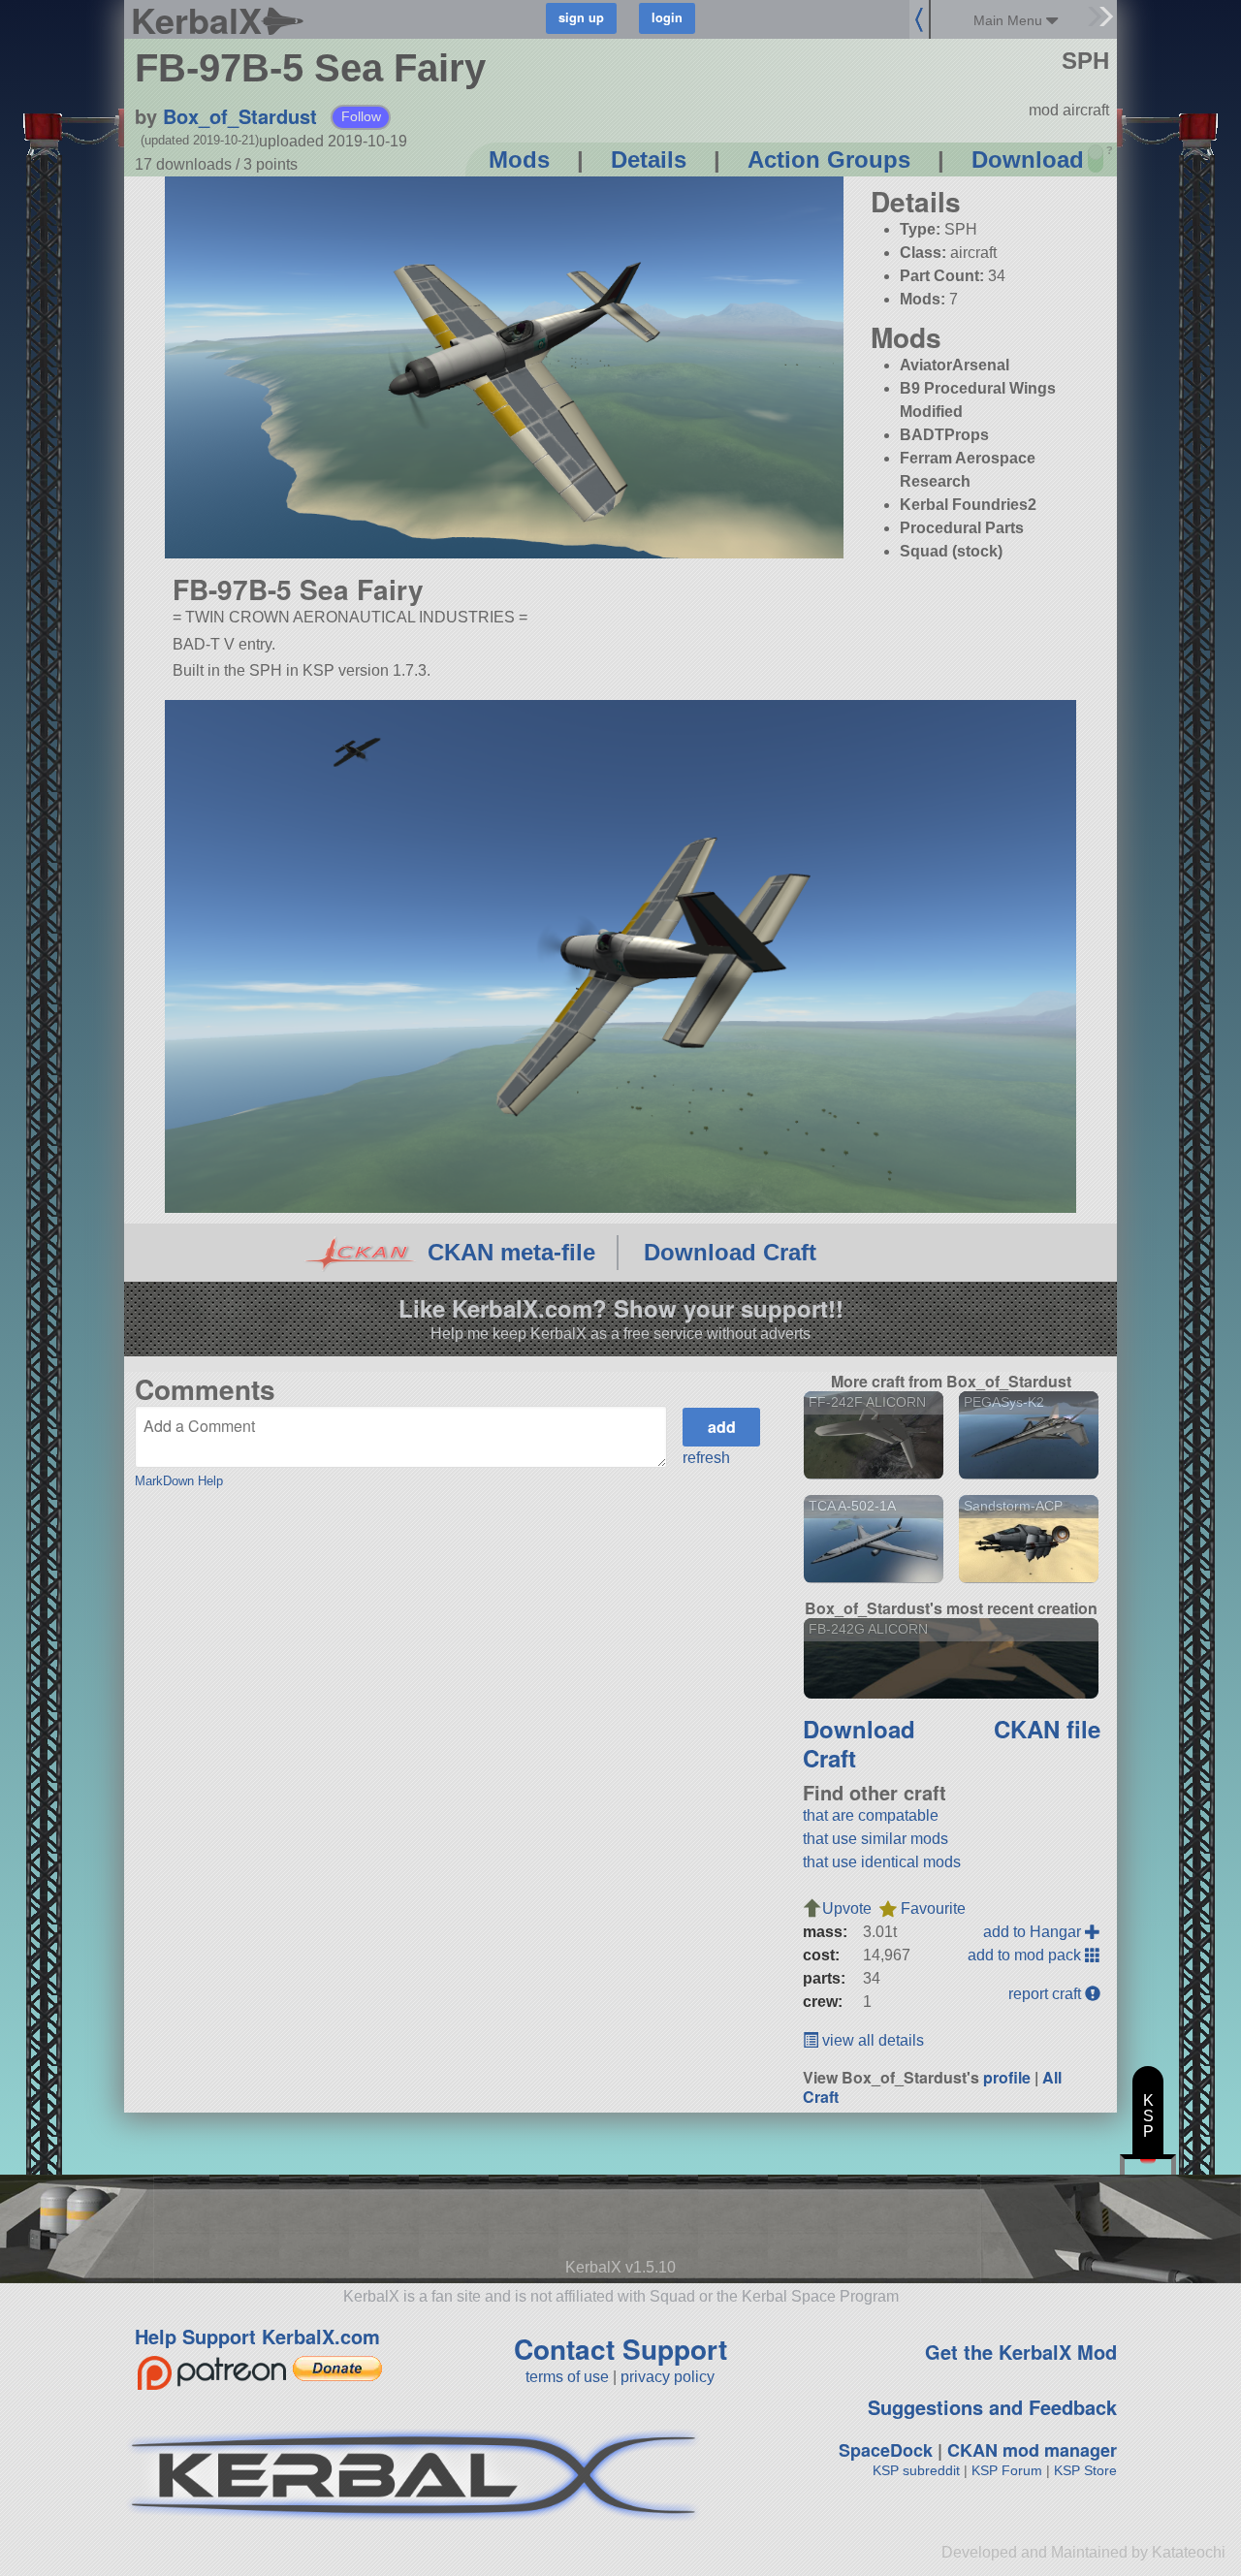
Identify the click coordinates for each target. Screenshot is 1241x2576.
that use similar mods (875, 1839)
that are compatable (871, 1815)
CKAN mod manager (1032, 2450)
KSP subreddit (916, 2470)
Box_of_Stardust (240, 116)
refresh (706, 1458)
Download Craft (730, 1252)
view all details (871, 2040)
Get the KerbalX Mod (1021, 2352)
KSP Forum (1007, 2470)
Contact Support (620, 2349)
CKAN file (1047, 1729)
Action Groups (829, 159)
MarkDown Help (179, 1481)
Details (649, 159)
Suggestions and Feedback (992, 2407)
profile (1007, 2077)
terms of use (567, 2377)
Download (1028, 159)
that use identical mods (882, 1862)
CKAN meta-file (511, 1252)
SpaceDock (886, 2450)
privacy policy (668, 2377)
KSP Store (1085, 2470)
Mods (519, 159)
